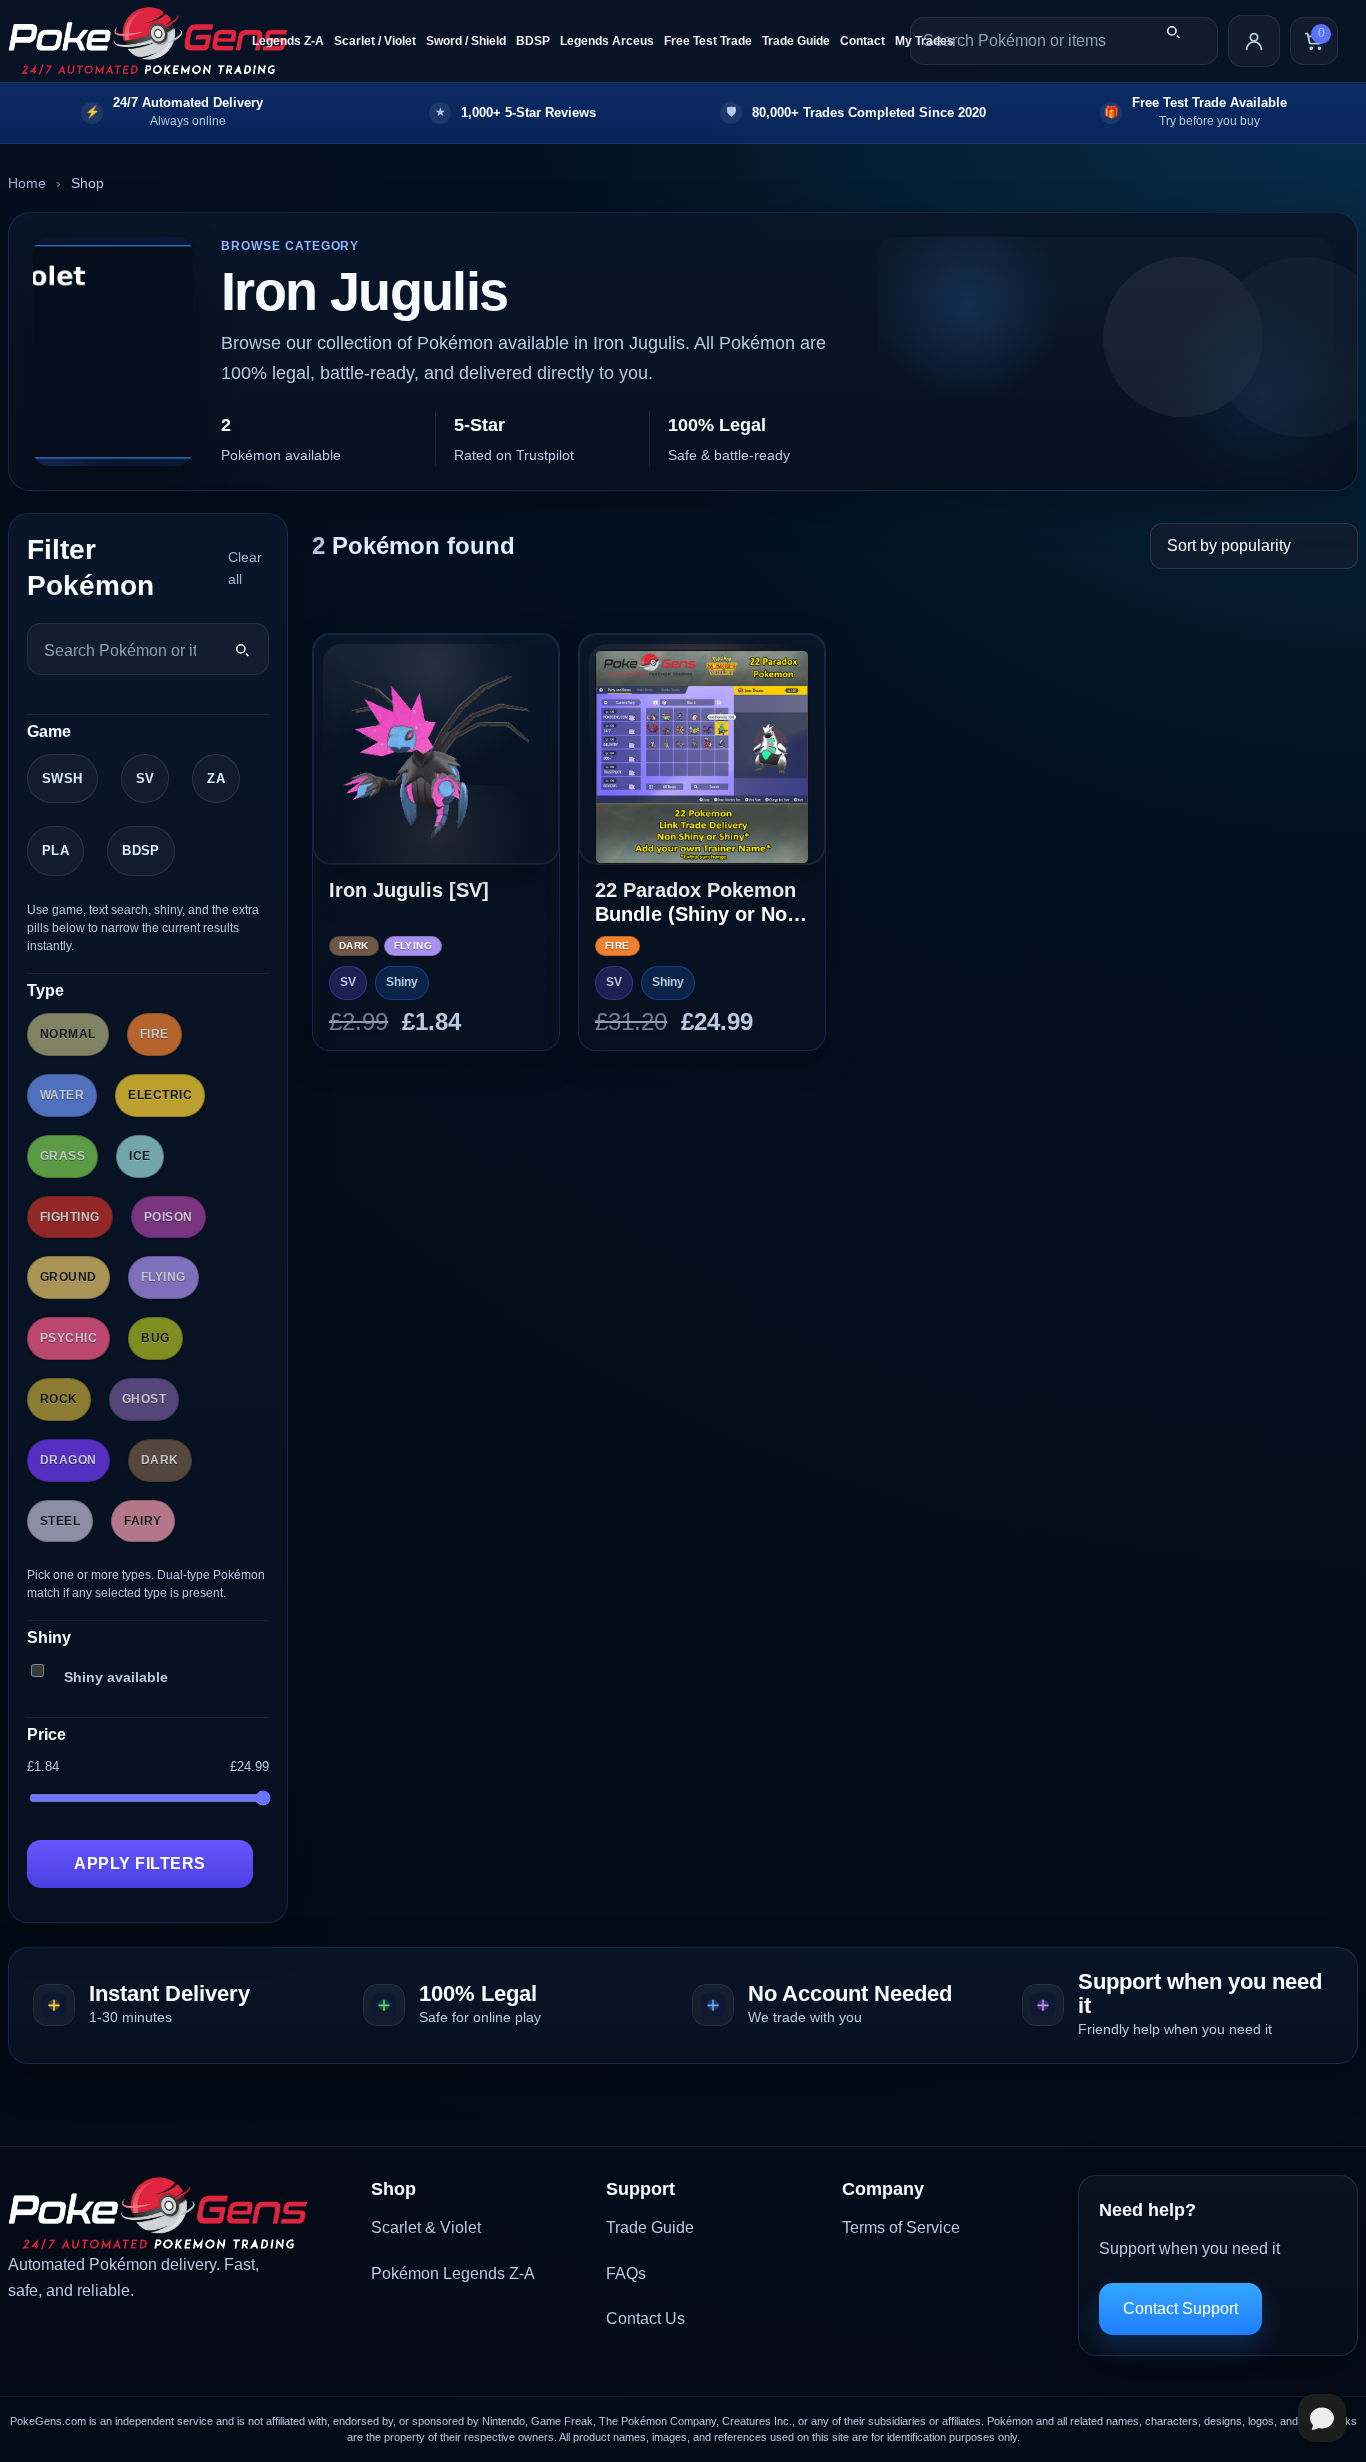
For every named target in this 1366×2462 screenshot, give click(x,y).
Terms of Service (901, 2227)
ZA (216, 778)
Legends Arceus (607, 41)
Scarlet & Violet (426, 2227)
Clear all (245, 568)
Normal (68, 1034)
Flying (163, 1277)
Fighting (70, 1217)
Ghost (144, 1399)
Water (62, 1095)
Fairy (142, 1521)
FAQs (626, 2273)
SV (145, 778)
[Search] (1173, 32)
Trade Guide (796, 41)
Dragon (68, 1460)
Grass (62, 1156)
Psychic (68, 1338)
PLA (55, 850)
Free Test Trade (708, 41)
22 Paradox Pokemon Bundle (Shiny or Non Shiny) (697, 902)
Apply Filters (139, 1863)
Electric (160, 1095)
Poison (168, 1217)
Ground (68, 1277)
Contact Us (645, 2318)
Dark (160, 1460)
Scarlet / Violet (375, 41)
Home (27, 183)
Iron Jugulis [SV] (409, 890)
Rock (59, 1399)
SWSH (62, 778)
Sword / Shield (466, 41)
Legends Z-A (288, 41)
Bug (155, 1338)
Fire (154, 1034)
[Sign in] (1254, 41)
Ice (139, 1156)
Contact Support (1180, 2308)
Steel (60, 1521)
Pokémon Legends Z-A (453, 2273)
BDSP (533, 41)
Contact (862, 41)
